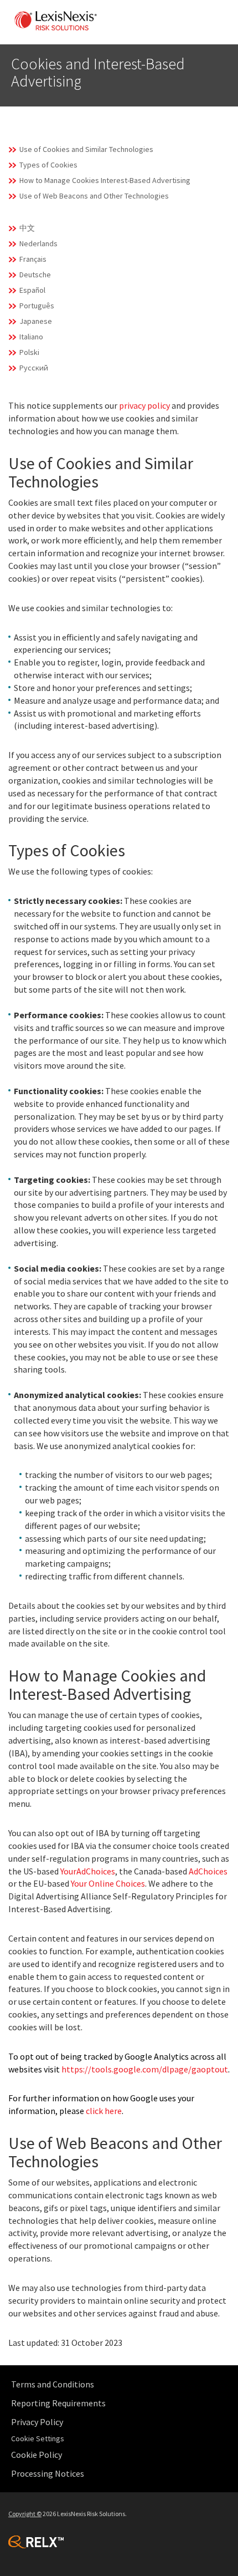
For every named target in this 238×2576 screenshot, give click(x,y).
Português (37, 306)
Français (33, 259)
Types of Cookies (48, 165)
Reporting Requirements (58, 2403)
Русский (34, 368)
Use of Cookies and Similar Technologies (86, 149)
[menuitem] (122, 2384)
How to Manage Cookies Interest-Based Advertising (105, 180)
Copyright (25, 2514)
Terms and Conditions (53, 2384)
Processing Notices (48, 2473)
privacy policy (144, 405)
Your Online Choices (108, 1883)
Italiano (31, 337)
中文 (27, 228)
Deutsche (35, 275)
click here (104, 2111)
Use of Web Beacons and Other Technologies (94, 196)
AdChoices (208, 1871)
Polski (29, 352)
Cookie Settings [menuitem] (38, 2438)
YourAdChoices (88, 1871)
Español (32, 290)
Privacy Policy (37, 2422)
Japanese (36, 321)
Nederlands (38, 243)
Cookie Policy (37, 2455)
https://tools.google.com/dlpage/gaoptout (145, 2069)
